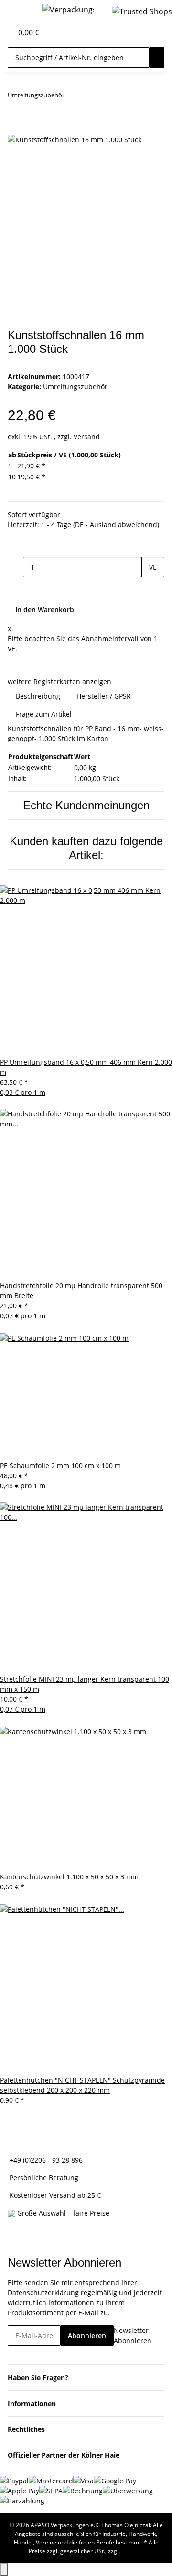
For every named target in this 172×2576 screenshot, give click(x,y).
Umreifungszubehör (75, 387)
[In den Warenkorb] (15, 128)
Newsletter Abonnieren (133, 2335)
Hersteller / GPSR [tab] (104, 696)
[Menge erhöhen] (149, 588)
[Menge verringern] (15, 567)
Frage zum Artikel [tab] (44, 714)
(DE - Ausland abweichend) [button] (116, 525)
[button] (5, 32)
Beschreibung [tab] (38, 696)
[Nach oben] (4, 2570)
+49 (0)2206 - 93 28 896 (46, 2160)
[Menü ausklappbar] (20, 11)
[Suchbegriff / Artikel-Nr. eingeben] (157, 58)
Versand (87, 437)
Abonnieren (87, 2336)
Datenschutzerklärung (43, 2293)
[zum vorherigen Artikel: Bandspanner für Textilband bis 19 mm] (72, 97)
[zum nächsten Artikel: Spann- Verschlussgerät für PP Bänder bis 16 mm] (89, 97)
